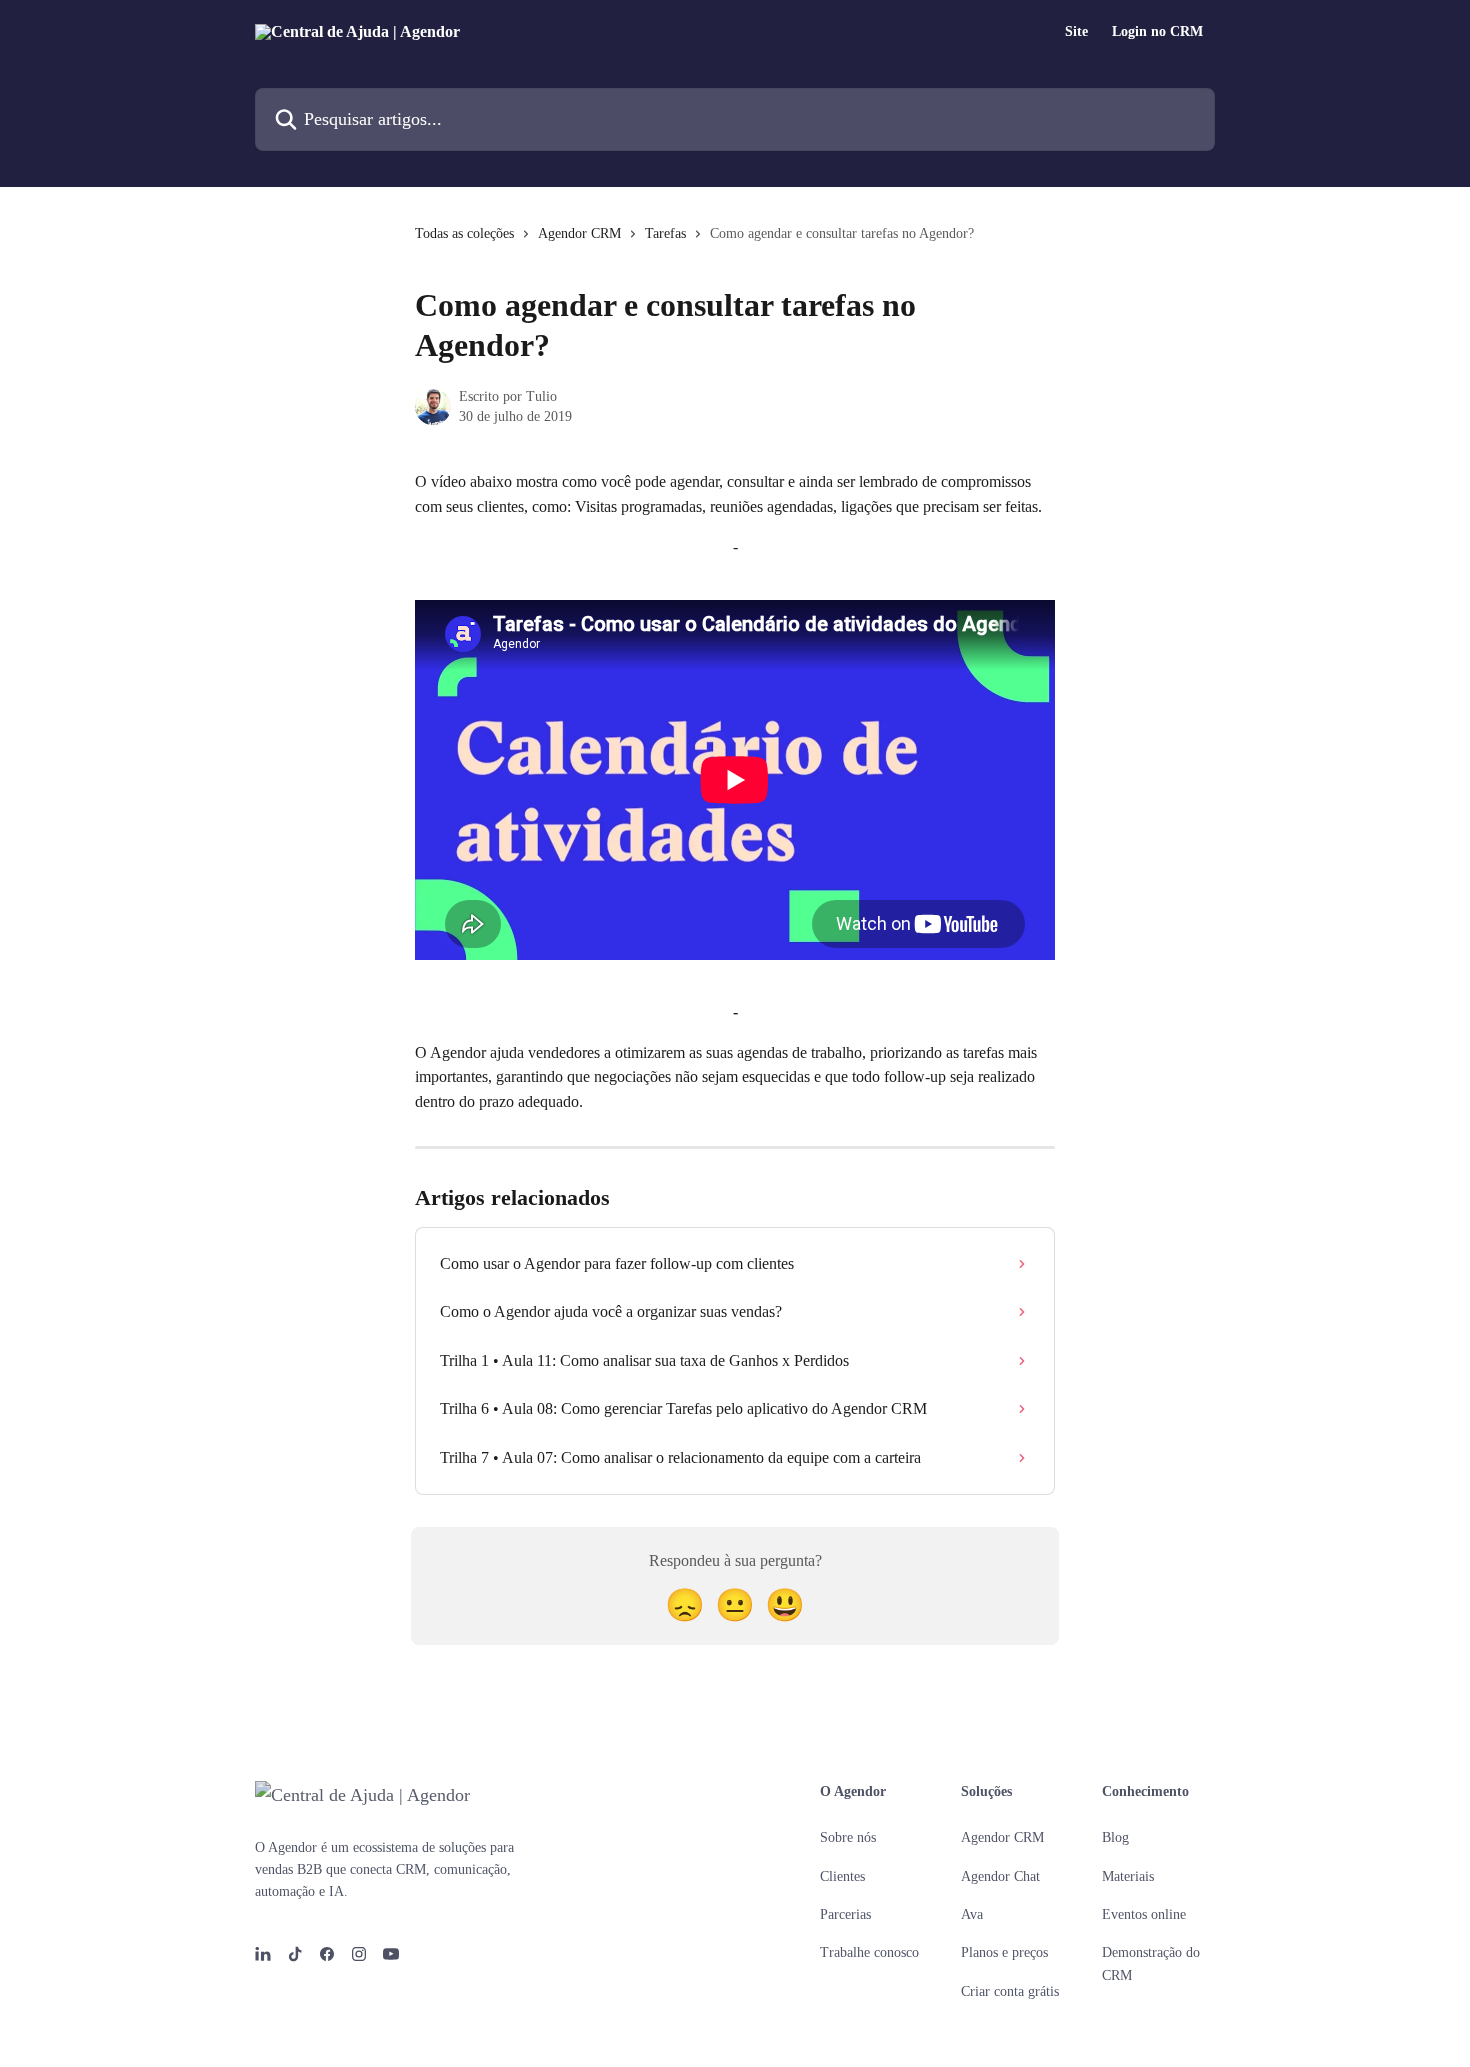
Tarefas (665, 233)
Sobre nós (848, 1837)
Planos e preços (1004, 1952)
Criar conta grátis (1010, 1991)
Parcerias (845, 1914)
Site (1076, 32)
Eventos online (1144, 1914)
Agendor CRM (579, 233)
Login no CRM (1157, 32)
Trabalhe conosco (869, 1952)
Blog (1115, 1837)
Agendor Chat (1000, 1876)
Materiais (1128, 1876)
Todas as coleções (464, 233)
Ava (972, 1914)
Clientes (842, 1876)
